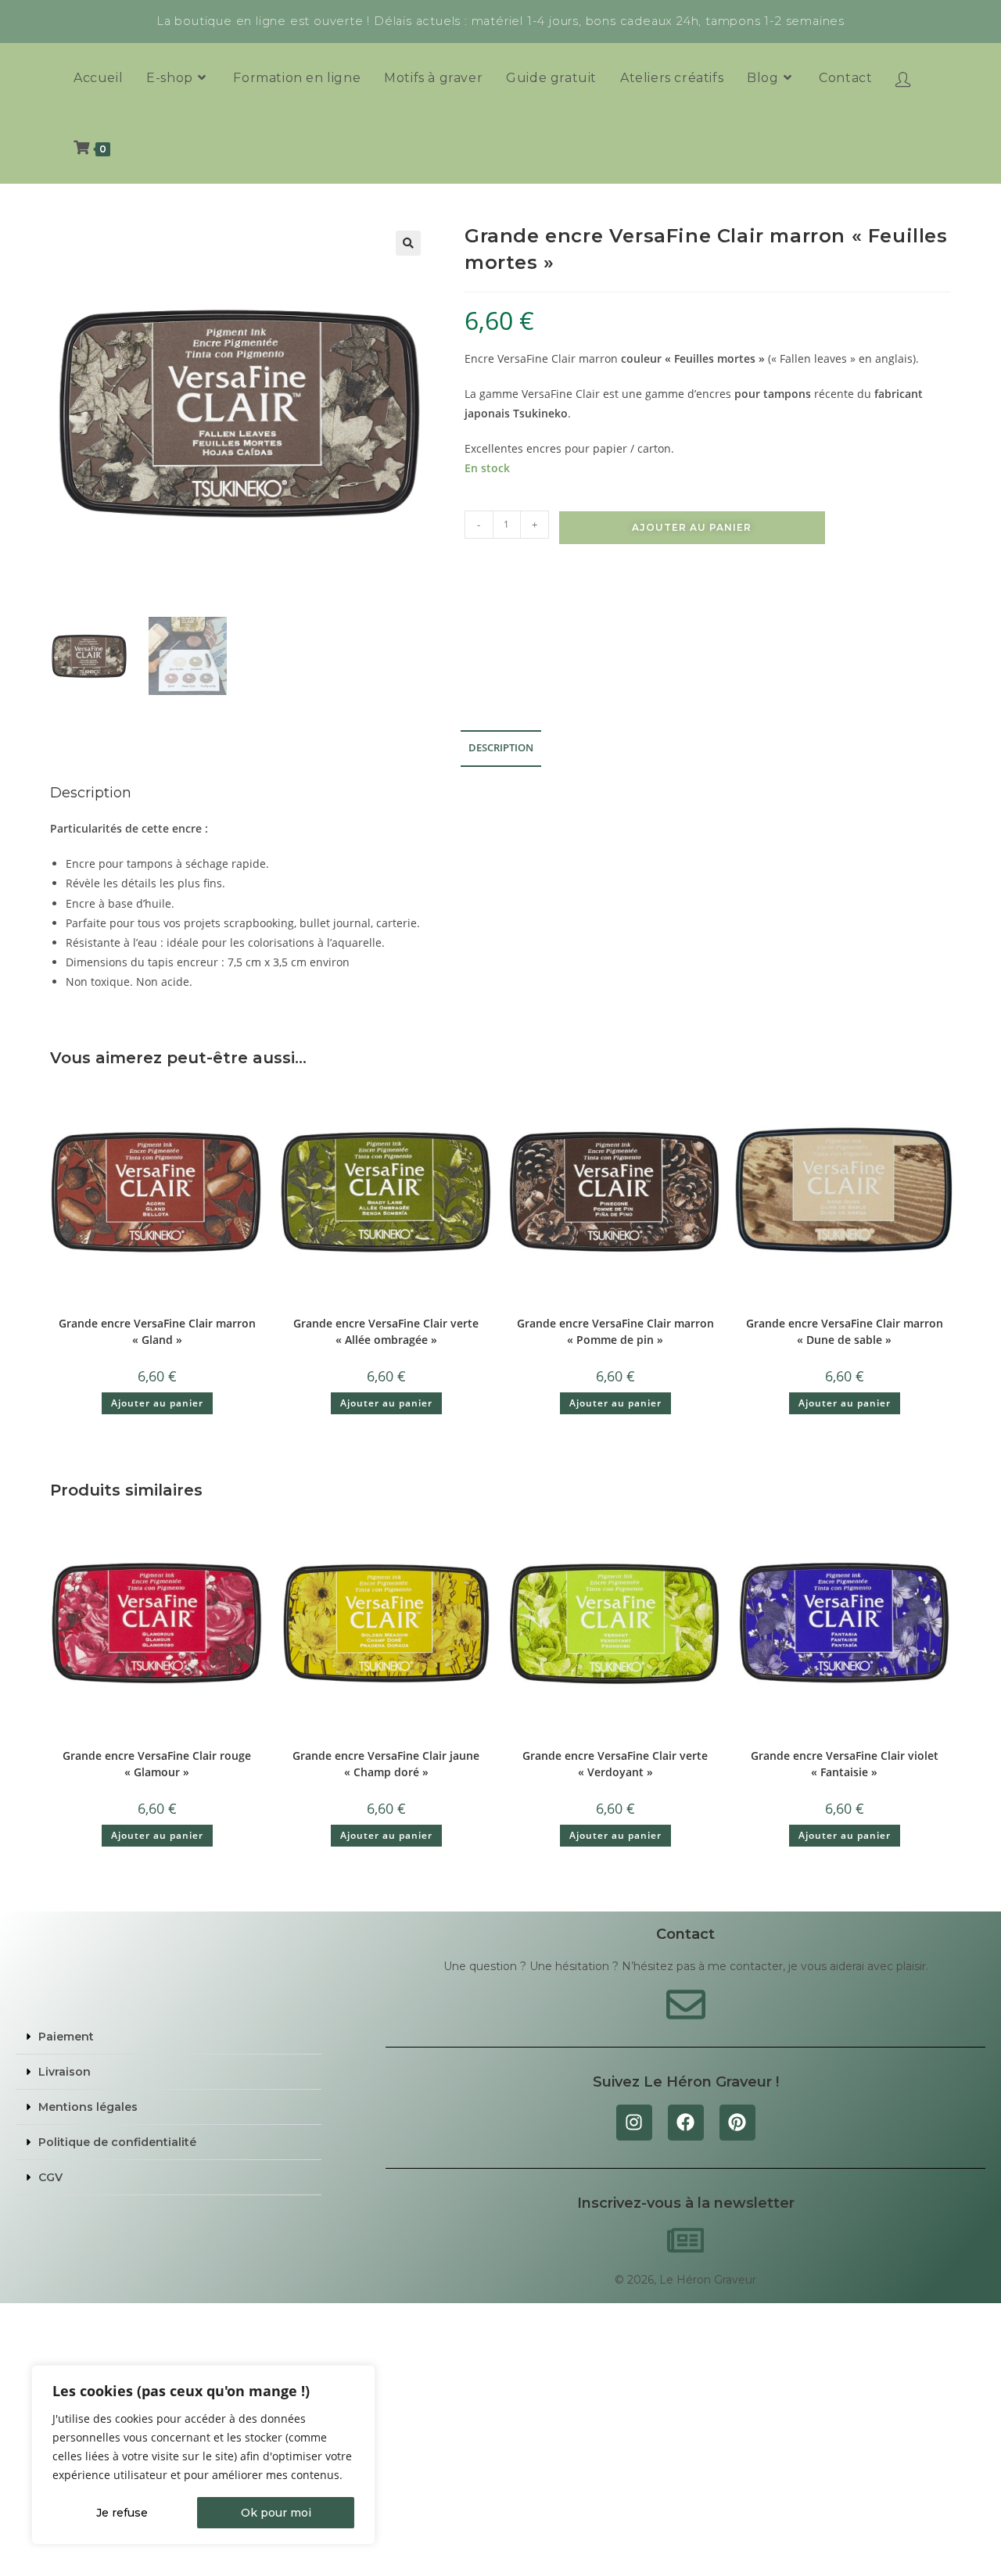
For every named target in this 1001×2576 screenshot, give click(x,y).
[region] (203, 2455)
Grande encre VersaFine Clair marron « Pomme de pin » (615, 1331)
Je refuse (122, 2513)
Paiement (66, 2037)
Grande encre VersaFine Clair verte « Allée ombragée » (386, 1331)
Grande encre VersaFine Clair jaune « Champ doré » (386, 1764)
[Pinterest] (737, 2123)
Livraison (65, 2072)
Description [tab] (501, 748)
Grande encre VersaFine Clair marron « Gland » (157, 1331)
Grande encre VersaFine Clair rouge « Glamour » (157, 1764)
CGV (50, 2177)
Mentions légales (88, 2107)
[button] (408, 243)
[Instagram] (634, 2123)
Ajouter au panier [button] (157, 1403)
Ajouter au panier (692, 527)
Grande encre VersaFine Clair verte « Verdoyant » (615, 1764)
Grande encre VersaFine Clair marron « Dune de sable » (845, 1331)
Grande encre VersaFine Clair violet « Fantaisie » (845, 1764)
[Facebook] (686, 2123)
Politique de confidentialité (117, 2142)
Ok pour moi (276, 2513)
